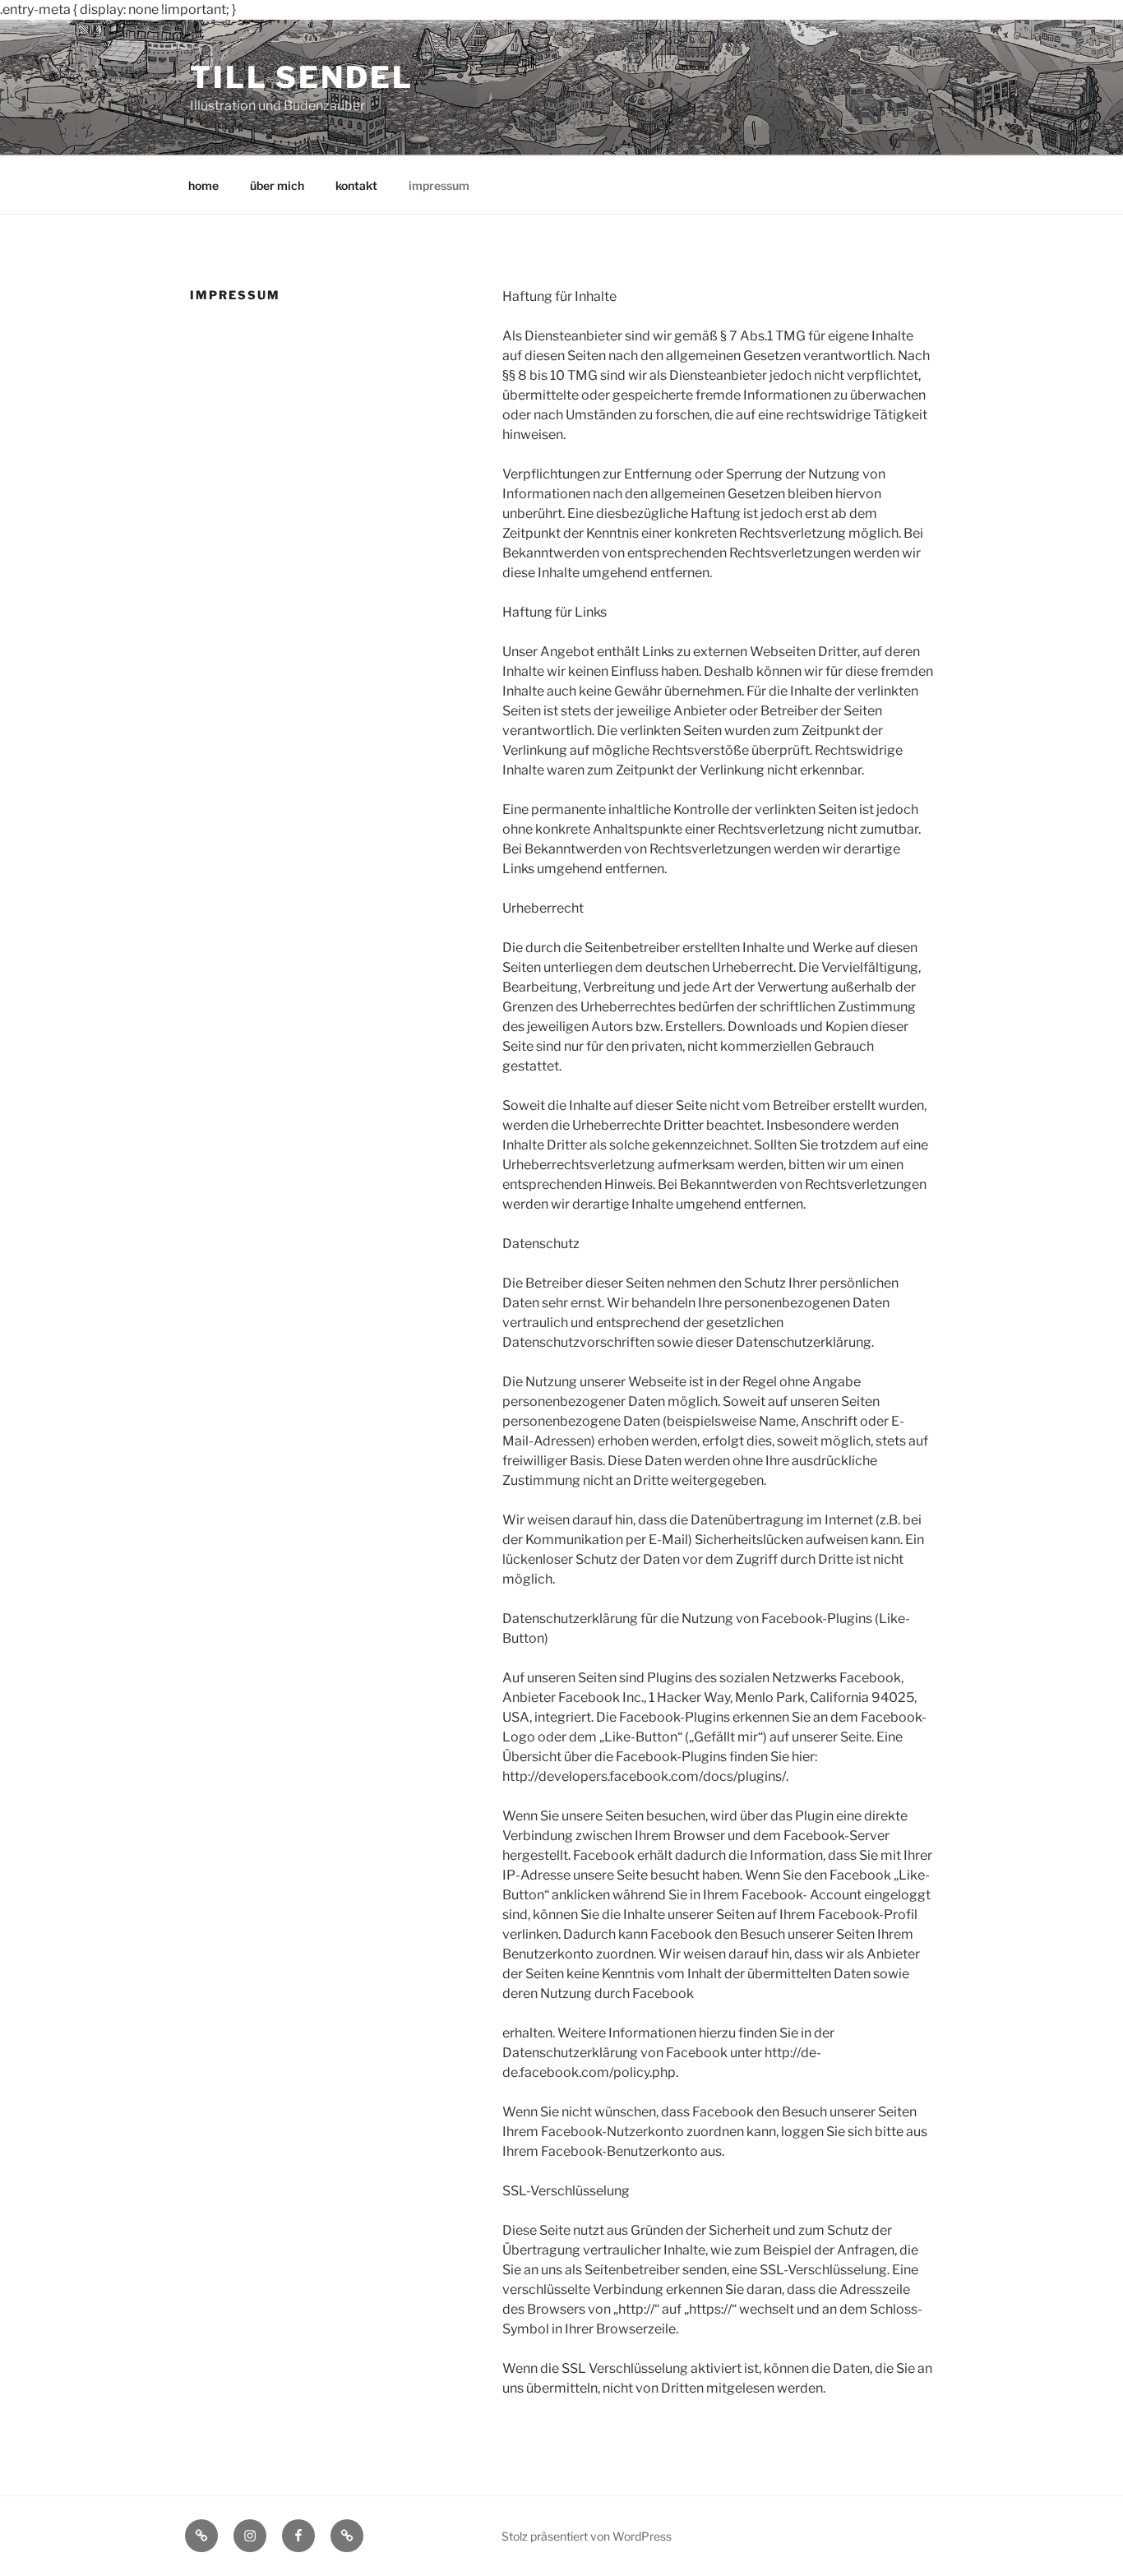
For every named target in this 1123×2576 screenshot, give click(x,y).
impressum (439, 185)
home (203, 185)
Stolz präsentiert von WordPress (587, 2536)
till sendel (302, 77)
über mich (277, 185)
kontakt (356, 185)
